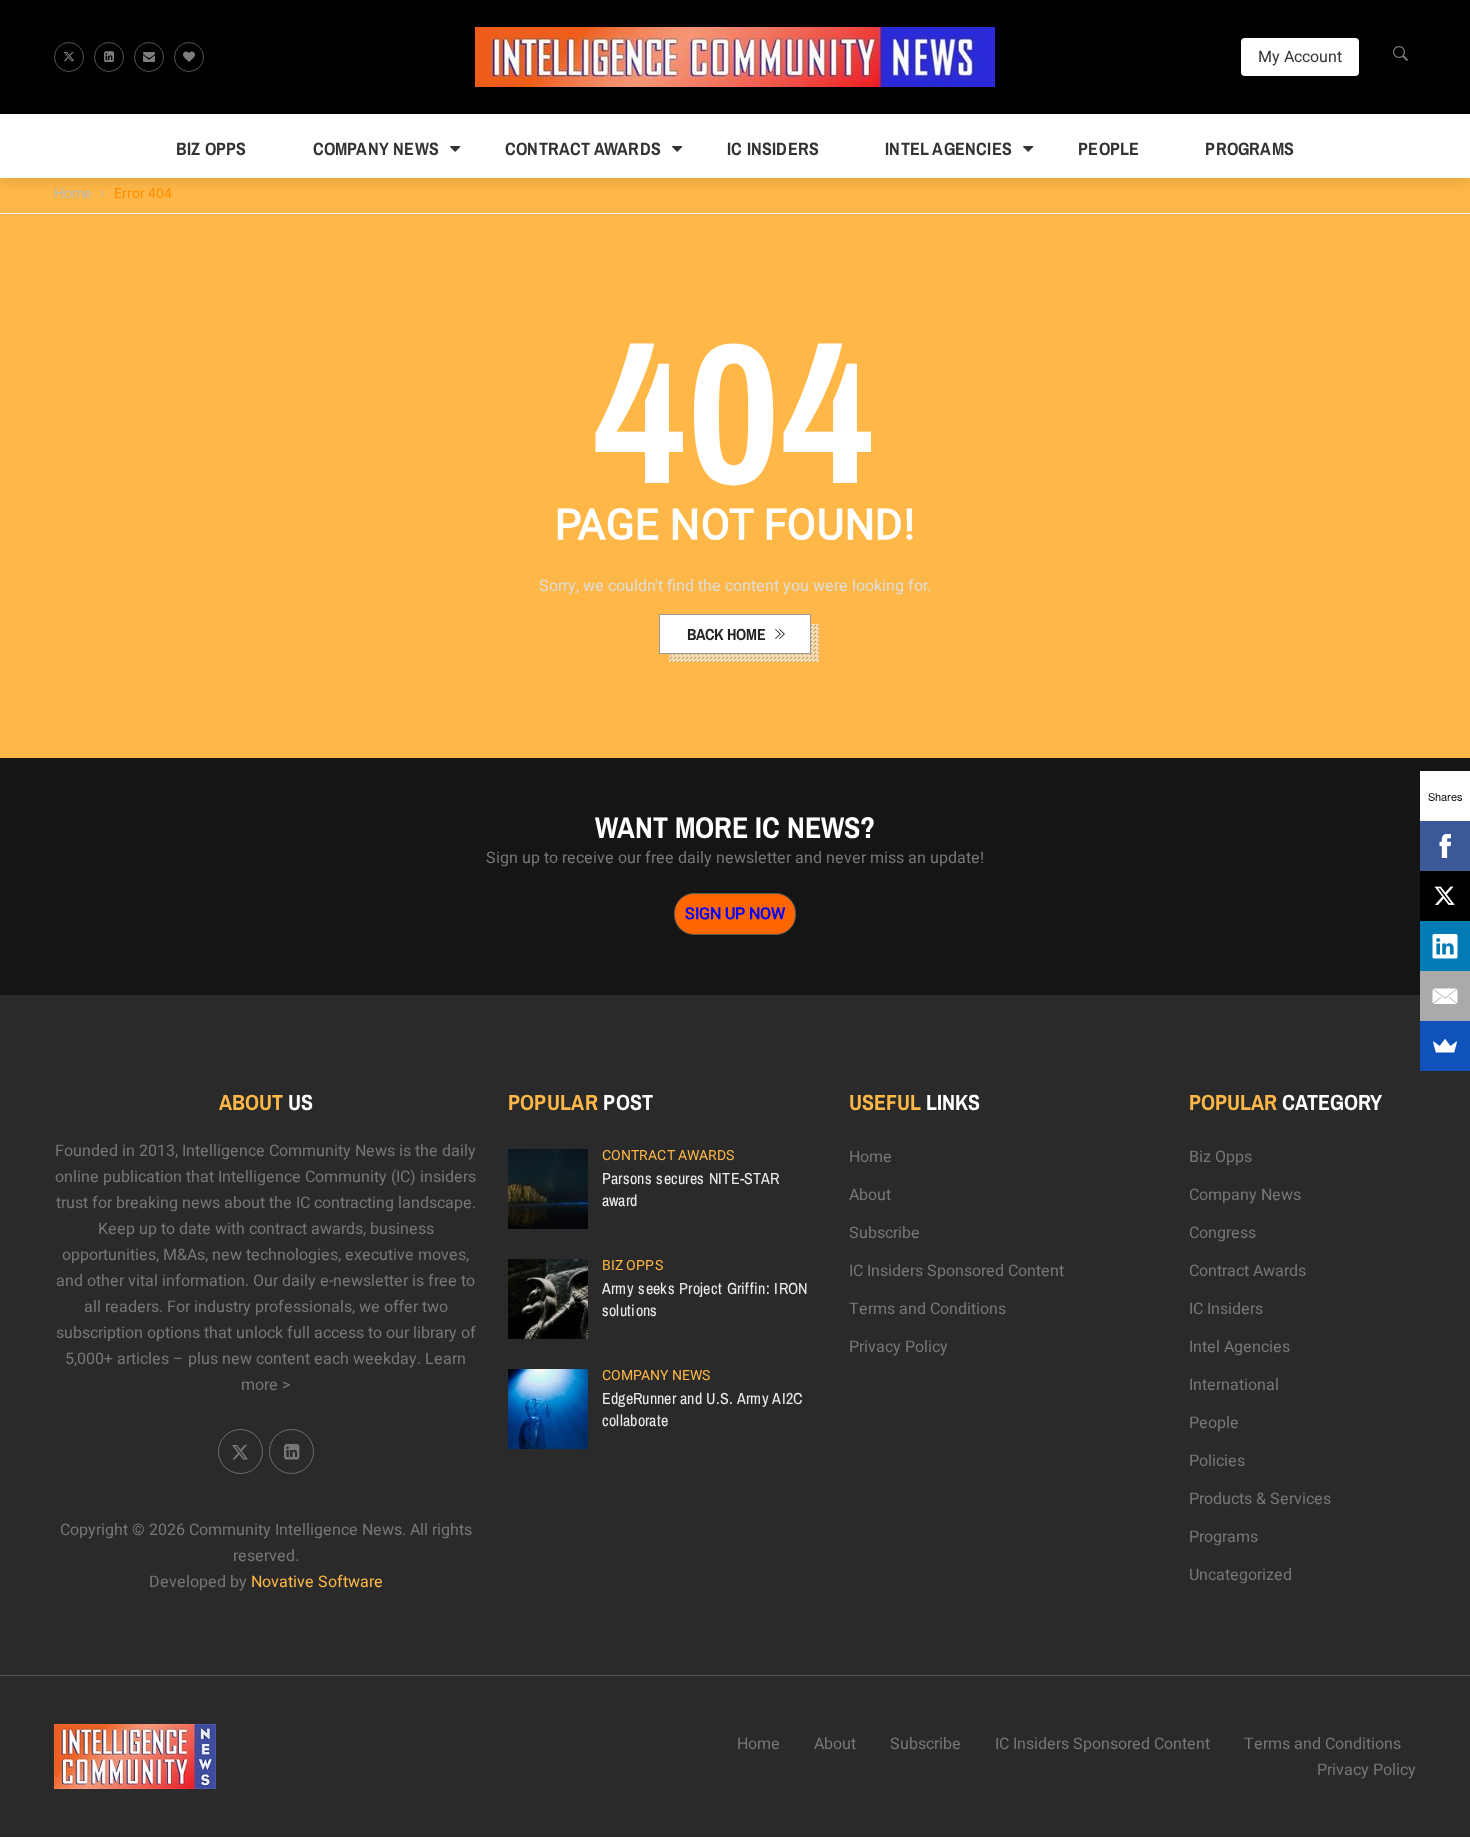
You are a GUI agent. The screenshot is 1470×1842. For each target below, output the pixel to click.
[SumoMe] (1445, 1046)
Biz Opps (211, 148)
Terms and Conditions (927, 1309)
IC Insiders (773, 148)
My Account (1300, 57)
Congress (1222, 1233)
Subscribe (884, 1233)
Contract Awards (583, 148)
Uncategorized (1240, 1575)
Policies (1217, 1461)
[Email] (1445, 996)
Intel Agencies (948, 148)
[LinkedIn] (1445, 946)
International (1234, 1385)
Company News (376, 148)
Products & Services (1260, 1499)
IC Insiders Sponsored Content (956, 1271)
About (870, 1195)
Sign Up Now (735, 914)
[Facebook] (1445, 846)
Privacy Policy (898, 1347)
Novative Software (317, 1582)
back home (728, 634)
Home (72, 193)
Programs (1249, 148)
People (1108, 148)
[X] (1445, 896)
